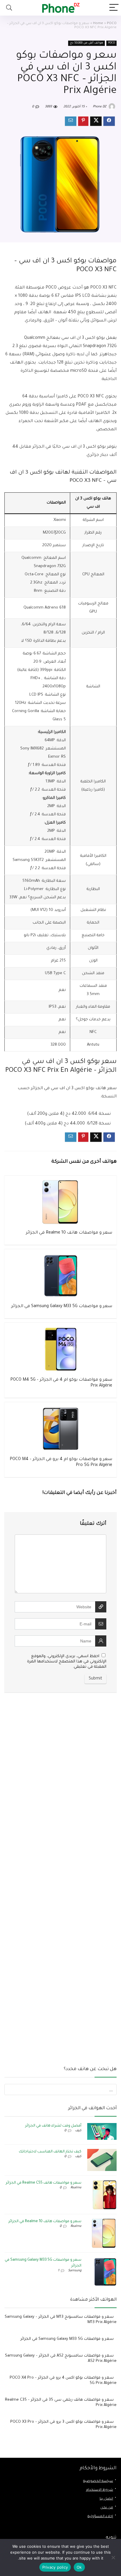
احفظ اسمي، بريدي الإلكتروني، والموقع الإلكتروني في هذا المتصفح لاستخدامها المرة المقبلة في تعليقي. (67, 1662)
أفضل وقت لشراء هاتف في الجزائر (53, 2126)
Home (98, 24)
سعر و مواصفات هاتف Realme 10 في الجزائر (69, 1233)
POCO (112, 24)
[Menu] (114, 8)
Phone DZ (100, 107)
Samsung (75, 2271)
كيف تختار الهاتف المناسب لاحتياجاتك (50, 2152)
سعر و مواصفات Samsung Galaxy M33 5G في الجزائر (62, 1307)
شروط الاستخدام (100, 2490)
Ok (79, 2567)
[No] (114, 2557)
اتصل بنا (106, 2499)
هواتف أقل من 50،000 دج (86, 43)
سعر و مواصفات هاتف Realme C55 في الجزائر (44, 2183)
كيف (78, 2131)
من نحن (107, 2508)
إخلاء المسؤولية (100, 2517)
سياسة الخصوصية (98, 2481)
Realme (76, 2188)
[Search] (9, 8)
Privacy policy (55, 2567)
